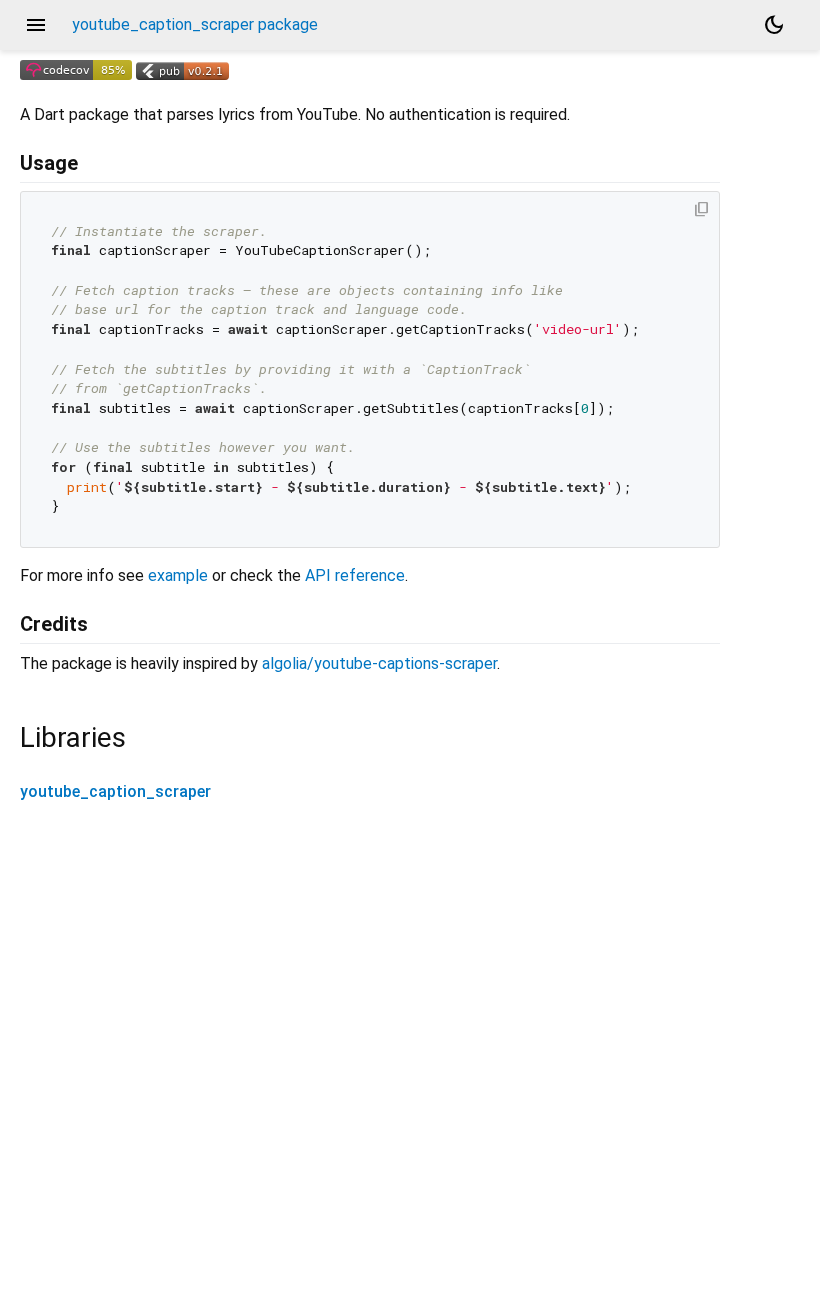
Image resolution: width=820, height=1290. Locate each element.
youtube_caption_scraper (115, 791)
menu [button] (36, 25)
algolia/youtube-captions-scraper (379, 663)
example (178, 575)
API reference (355, 575)
